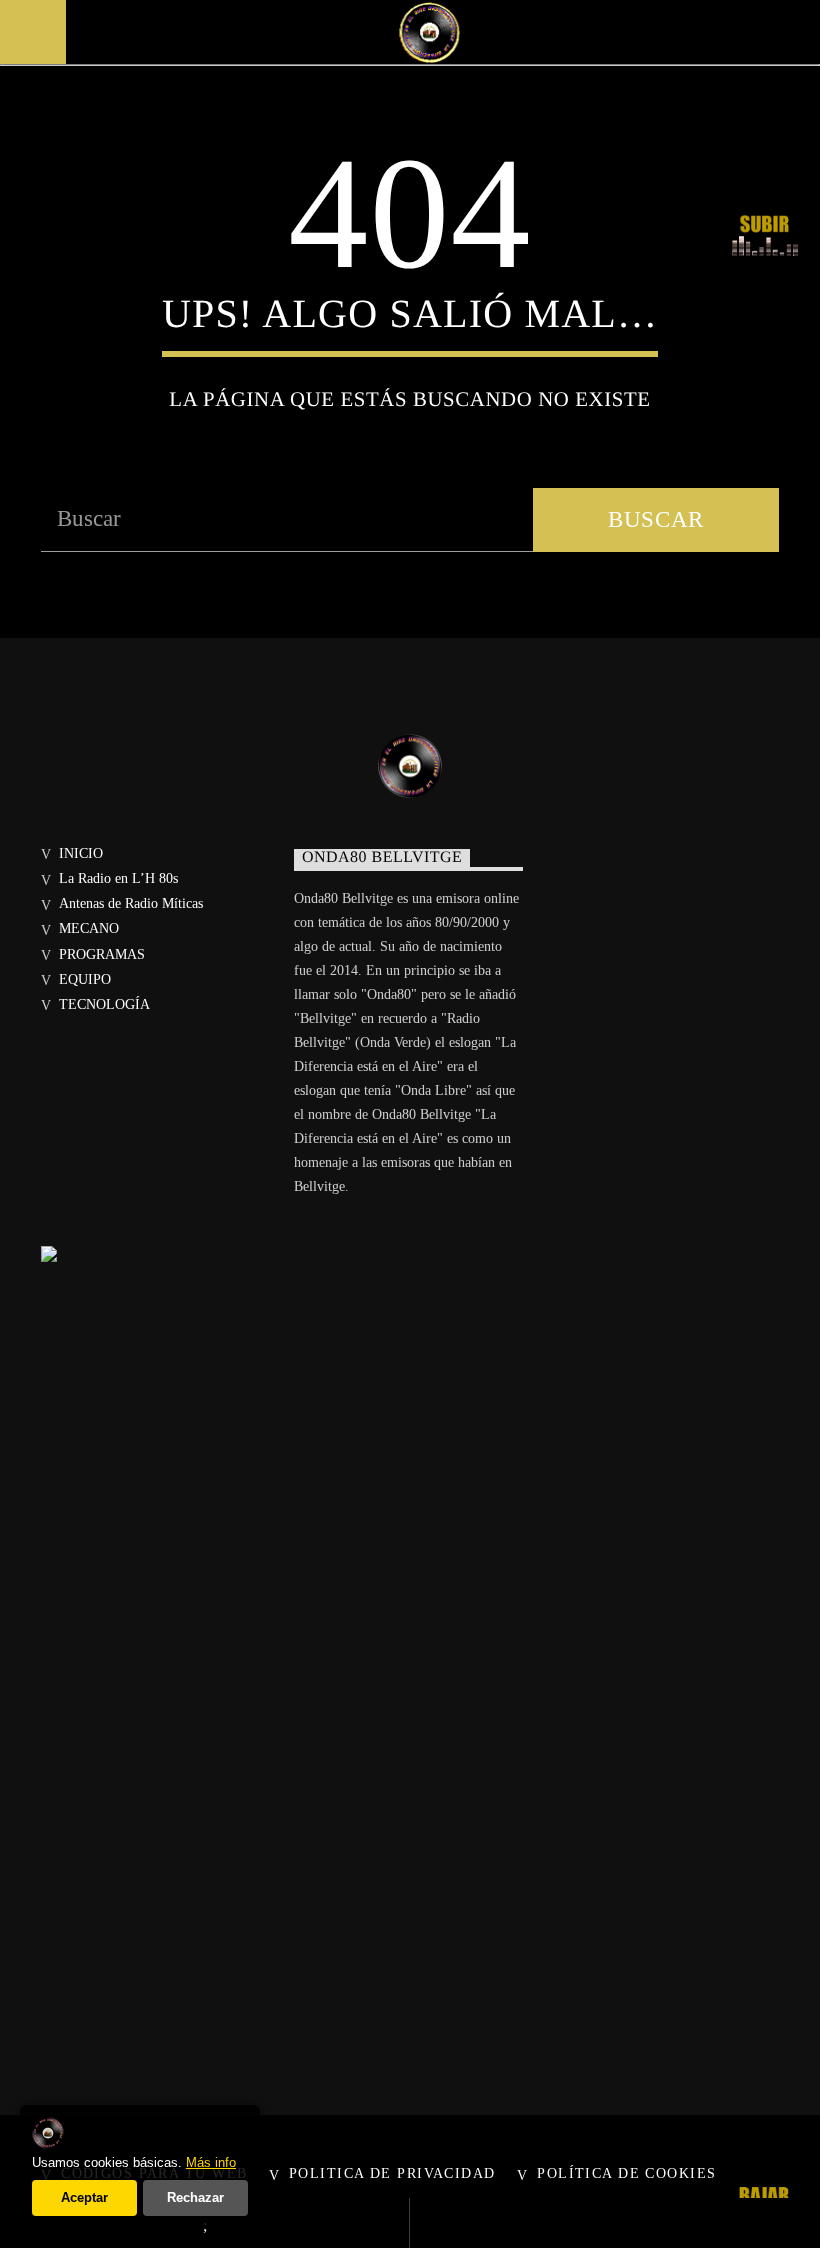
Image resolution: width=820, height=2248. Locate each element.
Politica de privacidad (392, 2173)
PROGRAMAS (102, 954)
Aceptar (84, 2197)
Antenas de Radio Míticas (131, 903)
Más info (211, 2162)
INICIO (81, 853)
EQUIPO (85, 979)
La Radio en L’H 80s (118, 878)
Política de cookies (626, 2173)
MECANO (89, 928)
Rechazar (195, 2197)
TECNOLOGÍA (104, 1004)
